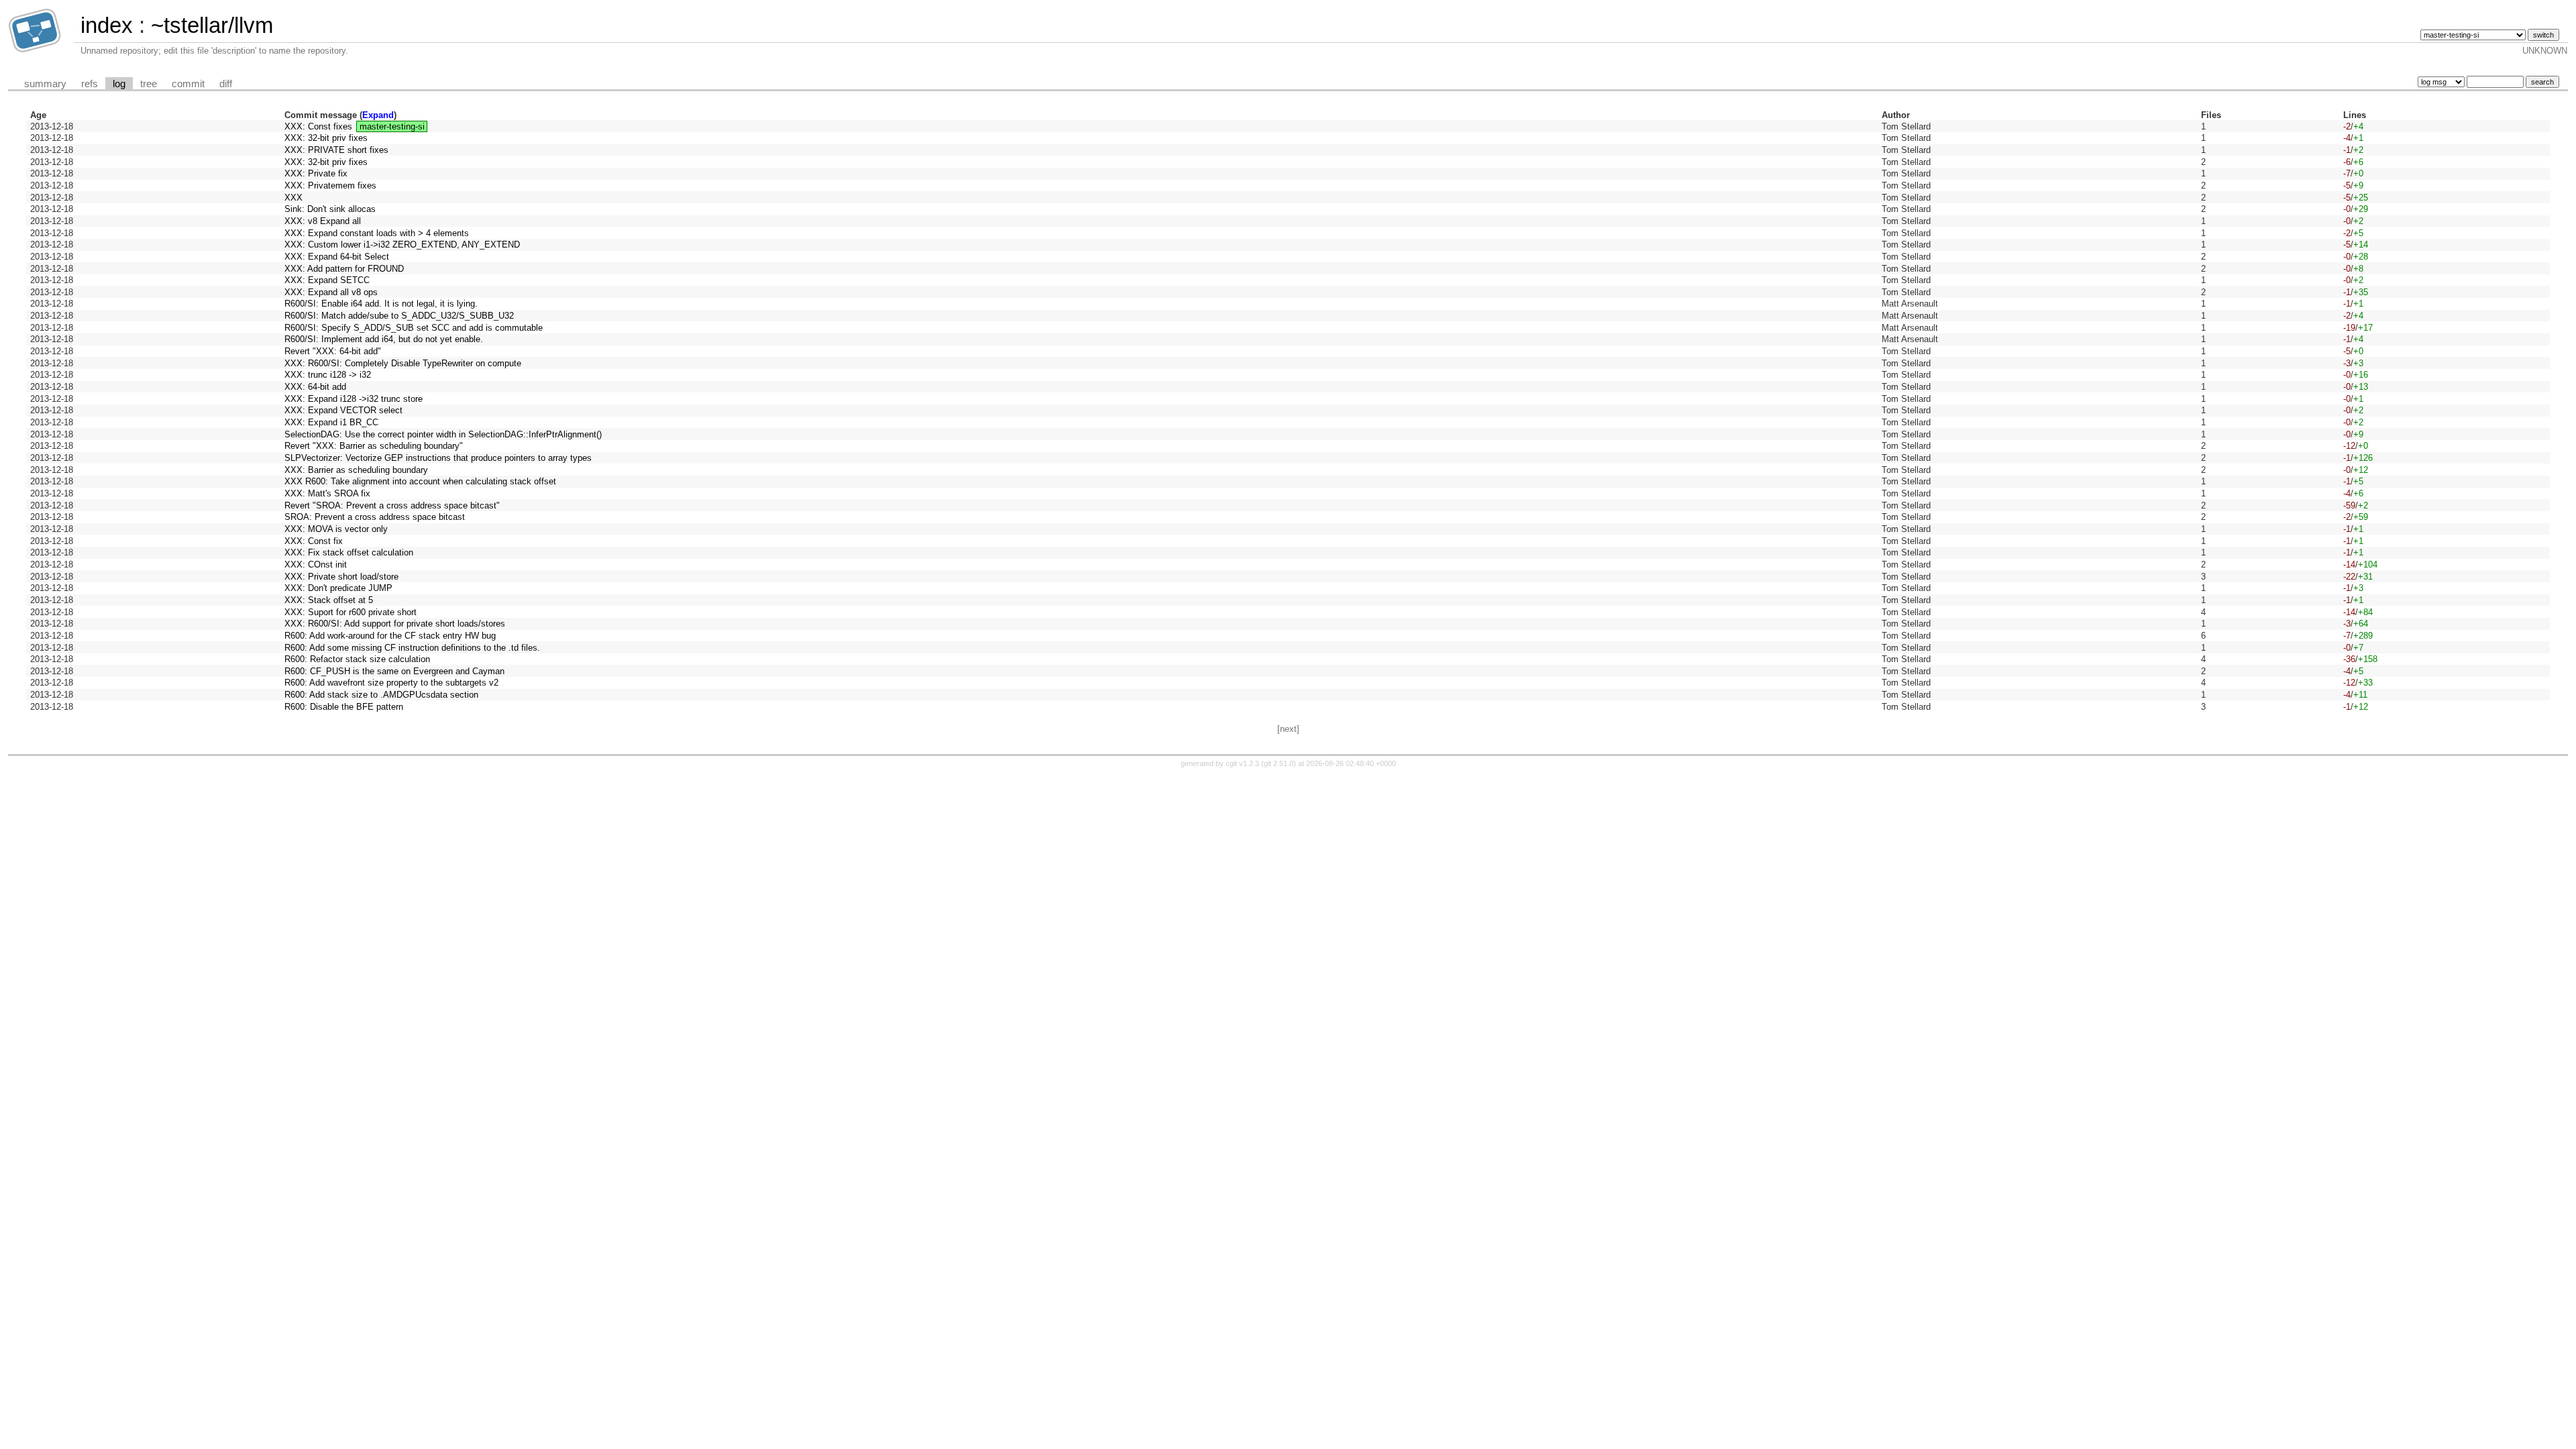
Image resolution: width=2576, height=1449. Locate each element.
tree (149, 84)
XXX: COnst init (316, 565)
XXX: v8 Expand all (323, 221)
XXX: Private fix (316, 173)
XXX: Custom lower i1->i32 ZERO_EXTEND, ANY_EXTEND (402, 245)
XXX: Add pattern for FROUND (344, 269)
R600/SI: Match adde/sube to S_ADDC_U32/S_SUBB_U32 (399, 316)
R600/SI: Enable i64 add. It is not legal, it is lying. (381, 304)
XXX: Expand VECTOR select (343, 410)
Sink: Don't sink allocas (330, 209)
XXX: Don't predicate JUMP (338, 588)
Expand (378, 115)
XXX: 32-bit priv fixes (326, 138)
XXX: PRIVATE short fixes (336, 150)
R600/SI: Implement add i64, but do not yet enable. (384, 339)
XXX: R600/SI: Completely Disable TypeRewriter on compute (403, 363)
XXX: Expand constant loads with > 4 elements (377, 233)
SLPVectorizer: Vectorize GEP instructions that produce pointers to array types (438, 458)
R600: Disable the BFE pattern (344, 707)
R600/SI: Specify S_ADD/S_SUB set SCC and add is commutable (414, 328)
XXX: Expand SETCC (327, 280)
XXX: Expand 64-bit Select (337, 257)
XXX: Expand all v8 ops (331, 292)
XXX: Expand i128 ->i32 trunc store (354, 399)
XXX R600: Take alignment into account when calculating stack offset (420, 481)
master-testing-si (392, 126)
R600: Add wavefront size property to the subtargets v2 (391, 683)
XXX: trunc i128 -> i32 (328, 375)
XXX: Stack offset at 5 (329, 600)
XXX (293, 198)
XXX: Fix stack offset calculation (349, 552)
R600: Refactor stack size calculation (357, 659)
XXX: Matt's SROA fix (327, 493)
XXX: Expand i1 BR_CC (331, 422)
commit (188, 84)
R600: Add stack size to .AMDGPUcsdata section (381, 695)
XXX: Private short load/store (341, 577)
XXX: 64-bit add (315, 387)
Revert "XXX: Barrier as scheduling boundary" (374, 446)
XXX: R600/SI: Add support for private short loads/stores (395, 624)
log (119, 84)
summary (45, 84)
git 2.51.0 (1279, 763)
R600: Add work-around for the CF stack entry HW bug (390, 636)
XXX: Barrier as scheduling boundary (356, 470)
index (107, 25)
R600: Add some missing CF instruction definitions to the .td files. (412, 648)
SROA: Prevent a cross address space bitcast (375, 517)
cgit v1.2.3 (1242, 763)
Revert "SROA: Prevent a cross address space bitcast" (392, 505)
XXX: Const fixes (318, 126)
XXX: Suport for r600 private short (351, 612)
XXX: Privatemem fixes (330, 185)
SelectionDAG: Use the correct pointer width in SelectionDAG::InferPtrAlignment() (443, 434)
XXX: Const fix (314, 541)
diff (226, 84)
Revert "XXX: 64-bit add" (333, 351)
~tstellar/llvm (212, 25)
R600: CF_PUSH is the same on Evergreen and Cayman (394, 671)
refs (90, 84)
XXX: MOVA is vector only (336, 529)
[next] (1288, 729)
